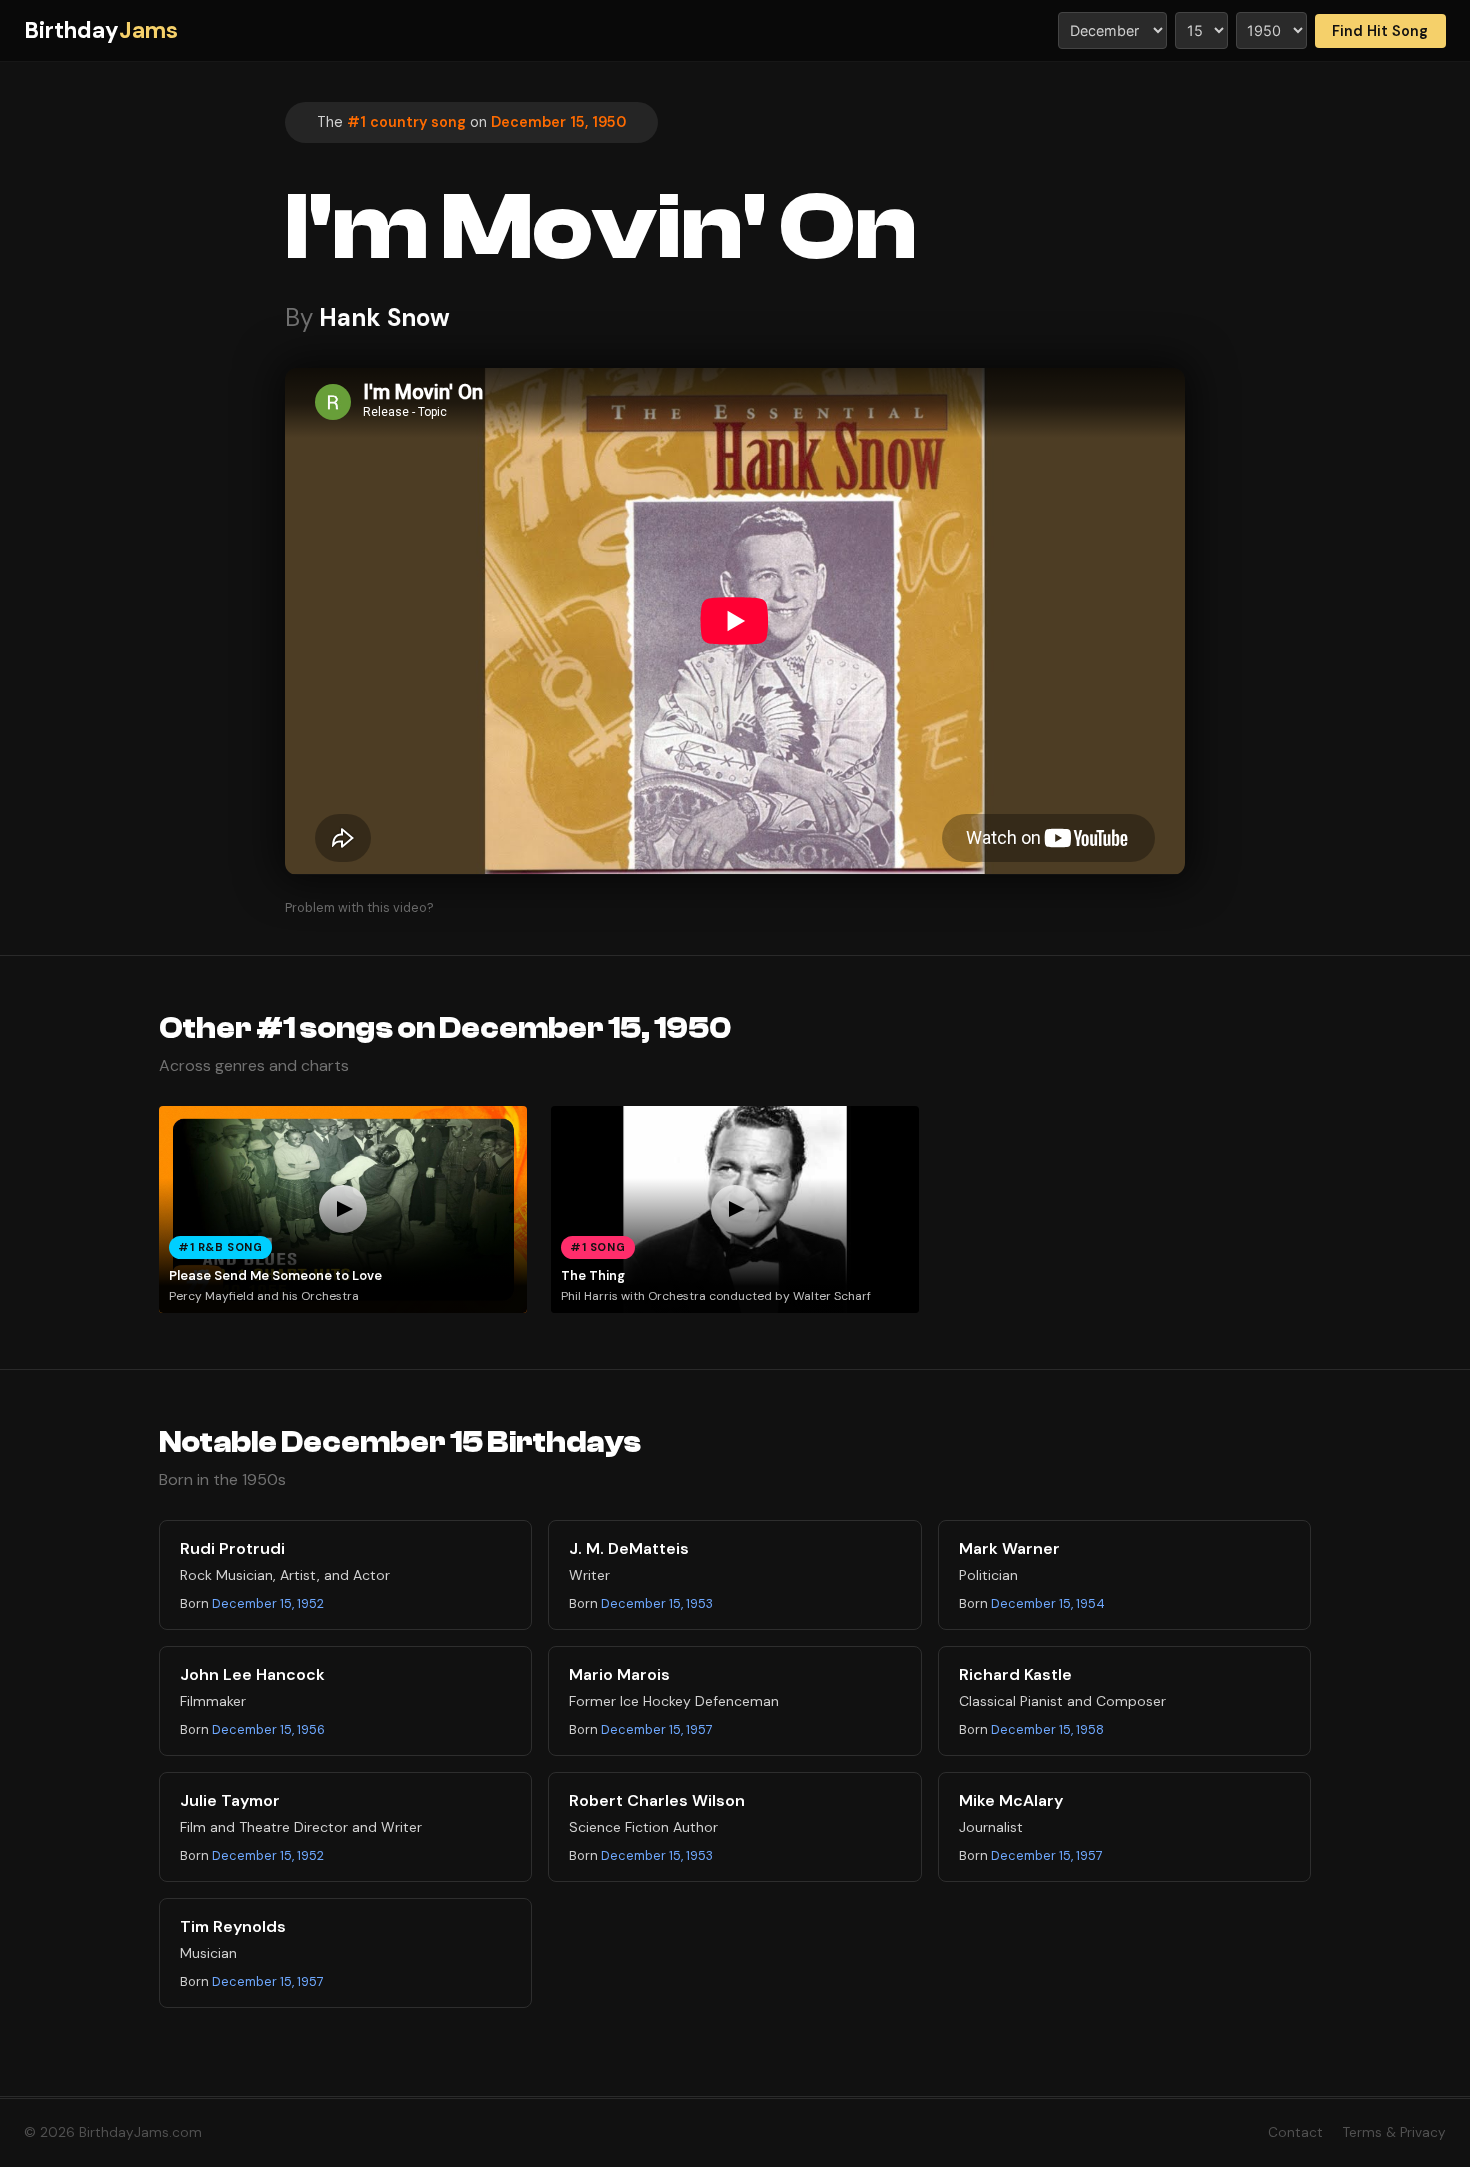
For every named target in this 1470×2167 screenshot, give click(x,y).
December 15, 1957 (657, 1729)
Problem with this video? (359, 907)
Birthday (101, 30)
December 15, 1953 (657, 1603)
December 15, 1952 (268, 1603)
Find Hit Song (1380, 31)
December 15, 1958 (1047, 1729)
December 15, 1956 (268, 1729)
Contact (1295, 2132)
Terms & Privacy (1394, 2132)
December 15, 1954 (1048, 1603)
